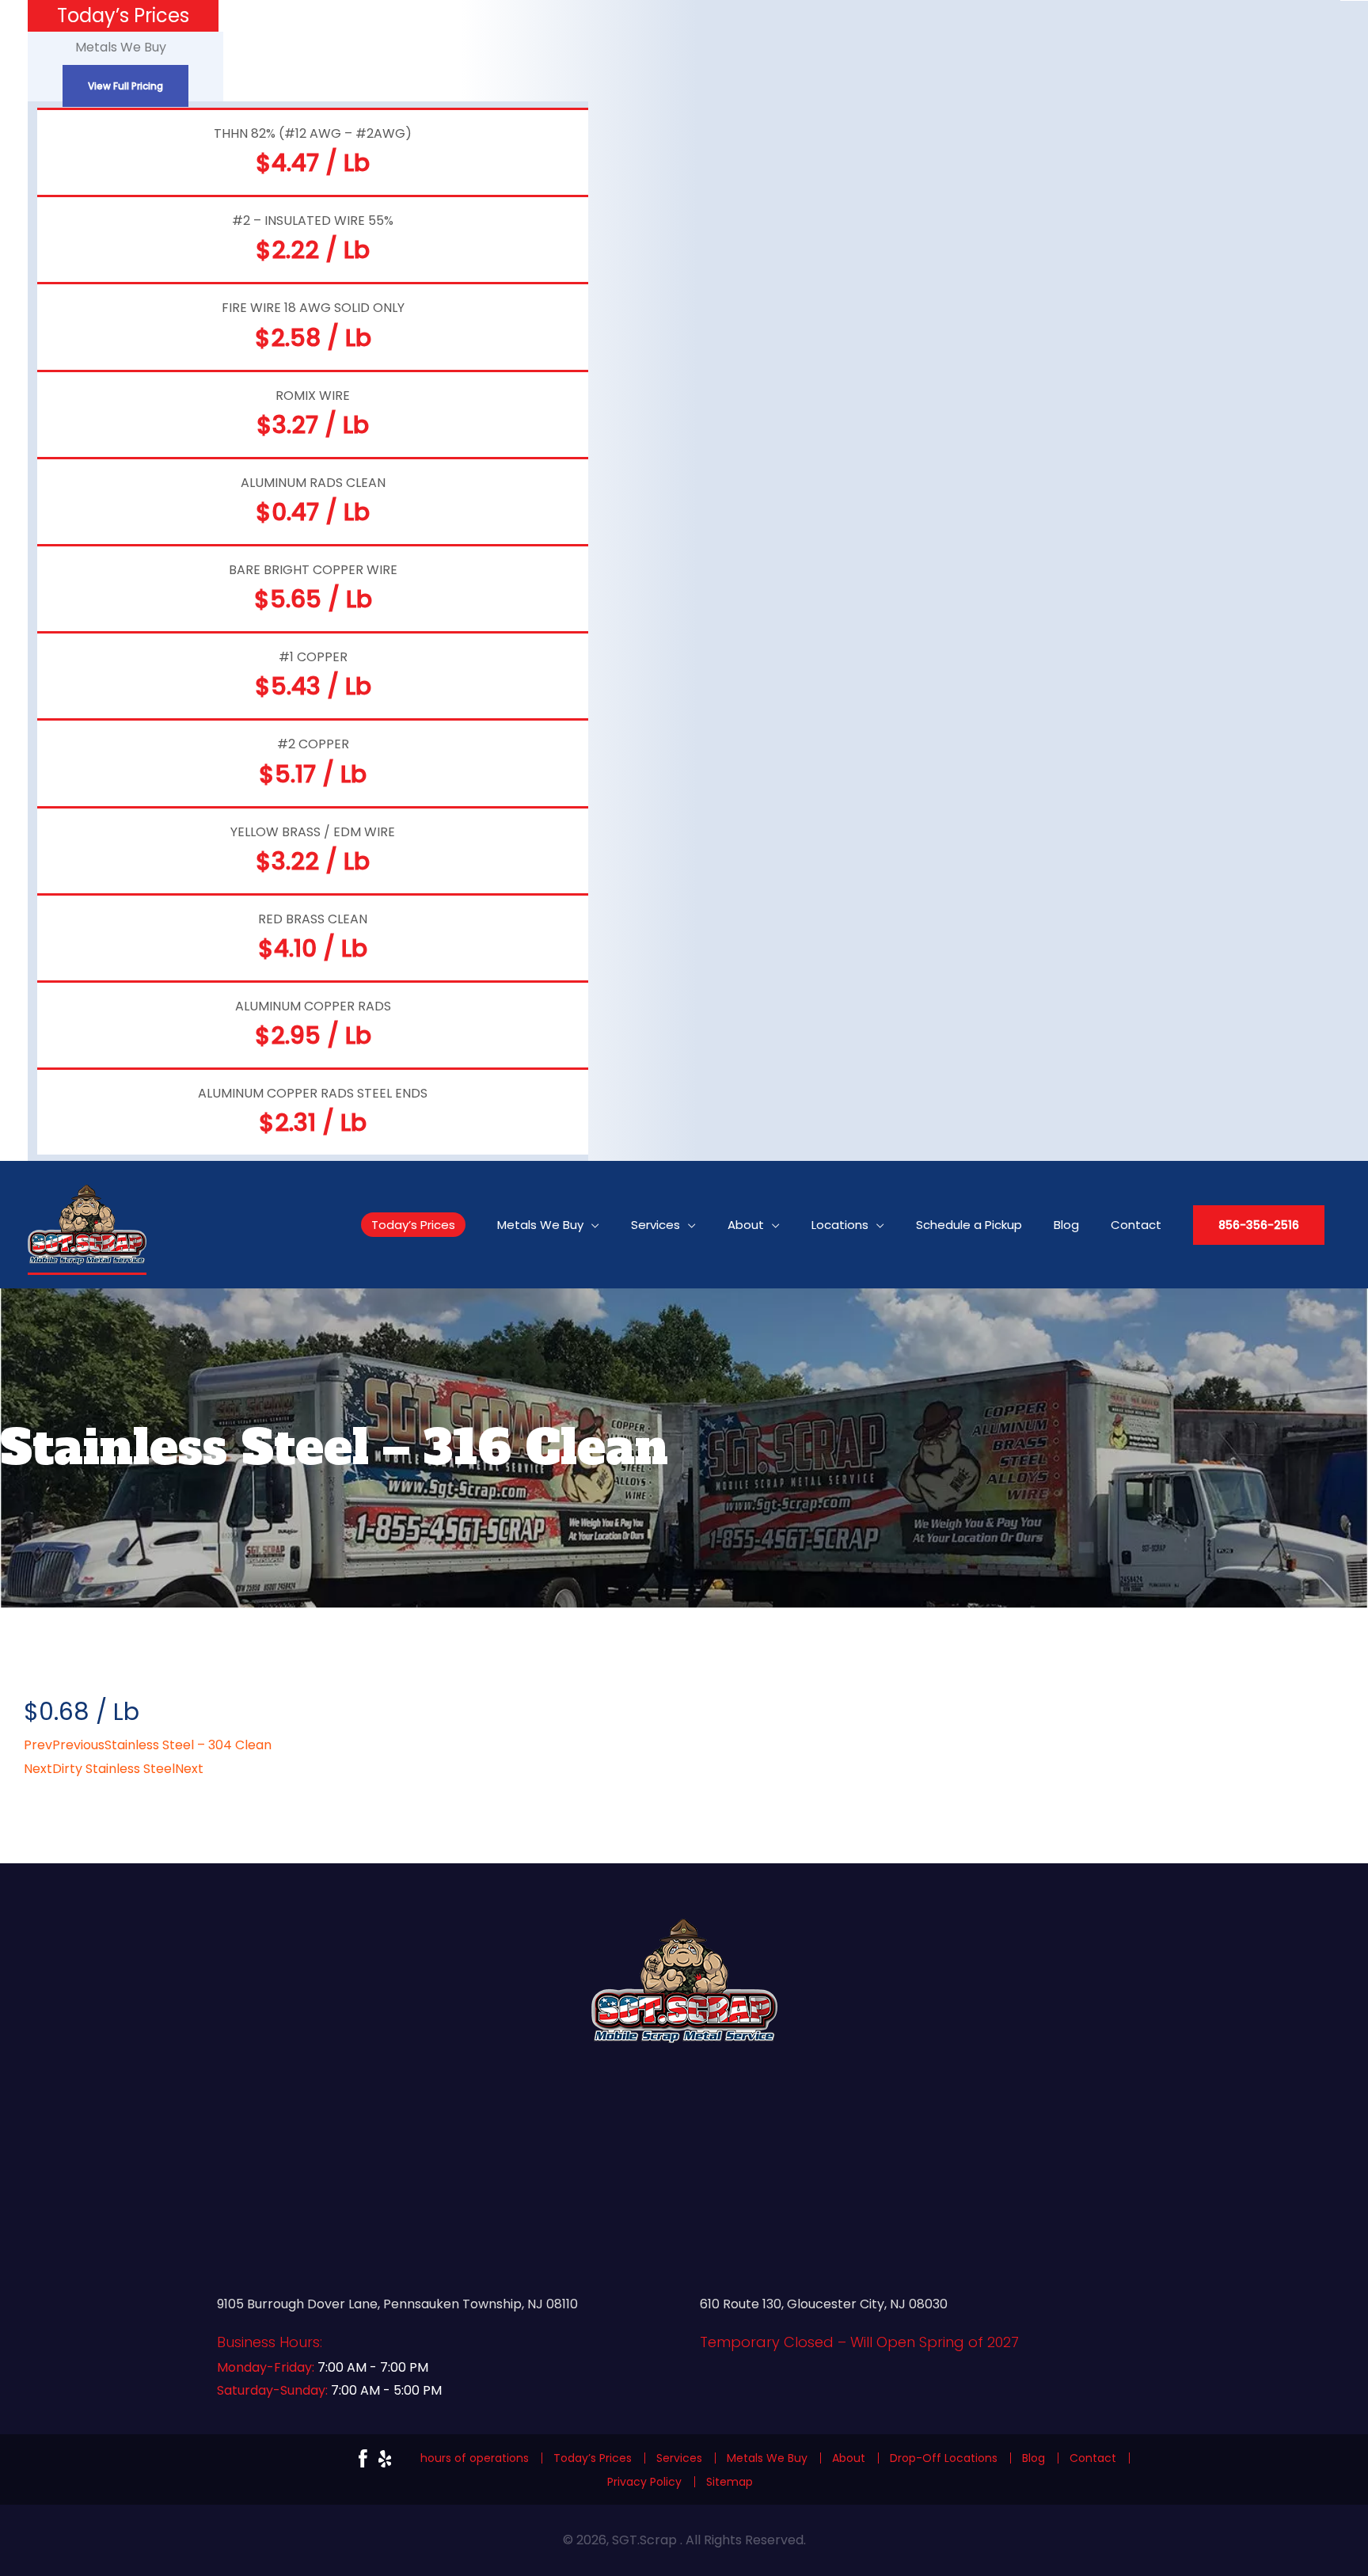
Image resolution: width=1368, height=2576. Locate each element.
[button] (1259, 1225)
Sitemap (730, 2482)
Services (679, 2458)
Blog (1034, 2458)
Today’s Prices (593, 2458)
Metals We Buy (767, 2458)
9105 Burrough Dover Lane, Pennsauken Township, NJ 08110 (397, 2304)
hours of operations (475, 2458)
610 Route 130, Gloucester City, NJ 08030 (824, 2304)
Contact (1093, 2458)
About (849, 2458)
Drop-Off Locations (944, 2458)
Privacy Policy (644, 2482)
